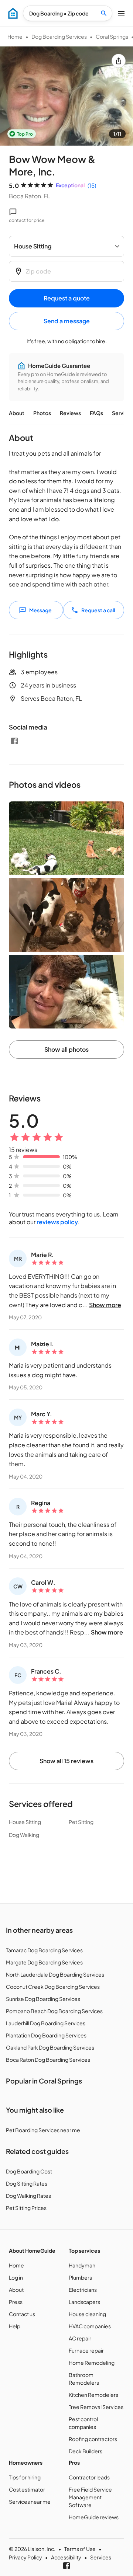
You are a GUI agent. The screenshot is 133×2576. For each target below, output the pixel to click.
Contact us (22, 2314)
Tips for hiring (25, 2477)
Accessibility (66, 2557)
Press (16, 2302)
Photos (42, 413)
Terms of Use (80, 2549)
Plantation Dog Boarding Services (46, 2035)
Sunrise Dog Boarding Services (43, 1999)
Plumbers (80, 2277)
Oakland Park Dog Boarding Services (50, 2047)
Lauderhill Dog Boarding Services (46, 2023)
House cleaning (87, 2314)
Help (15, 2326)
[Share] (119, 61)
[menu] (13, 13)
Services (101, 2557)
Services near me (30, 2502)
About (17, 413)
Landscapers (84, 2302)
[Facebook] (14, 741)
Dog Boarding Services (59, 36)
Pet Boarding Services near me (43, 2130)
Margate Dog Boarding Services (44, 1962)
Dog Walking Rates (28, 2196)
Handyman (82, 2265)
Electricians (83, 2290)
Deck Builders (86, 2451)
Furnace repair (86, 2350)
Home (15, 36)
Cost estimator (27, 2489)
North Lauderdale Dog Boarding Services (55, 1974)
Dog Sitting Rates (27, 2183)
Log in (16, 2277)
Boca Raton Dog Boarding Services (48, 2060)
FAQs (96, 413)
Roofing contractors (93, 2439)
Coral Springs (112, 36)
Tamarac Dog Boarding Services (44, 1950)
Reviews (70, 413)
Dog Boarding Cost (29, 2171)
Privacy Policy (25, 2557)
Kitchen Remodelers (93, 2395)
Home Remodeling (92, 2363)
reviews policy (57, 1222)
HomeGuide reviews (94, 2517)
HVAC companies (90, 2326)
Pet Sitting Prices (26, 2208)
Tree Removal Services (96, 2407)
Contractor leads (89, 2477)
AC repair (80, 2338)
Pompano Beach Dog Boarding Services (54, 2011)
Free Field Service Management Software (90, 2497)
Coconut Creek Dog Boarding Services (53, 1987)
